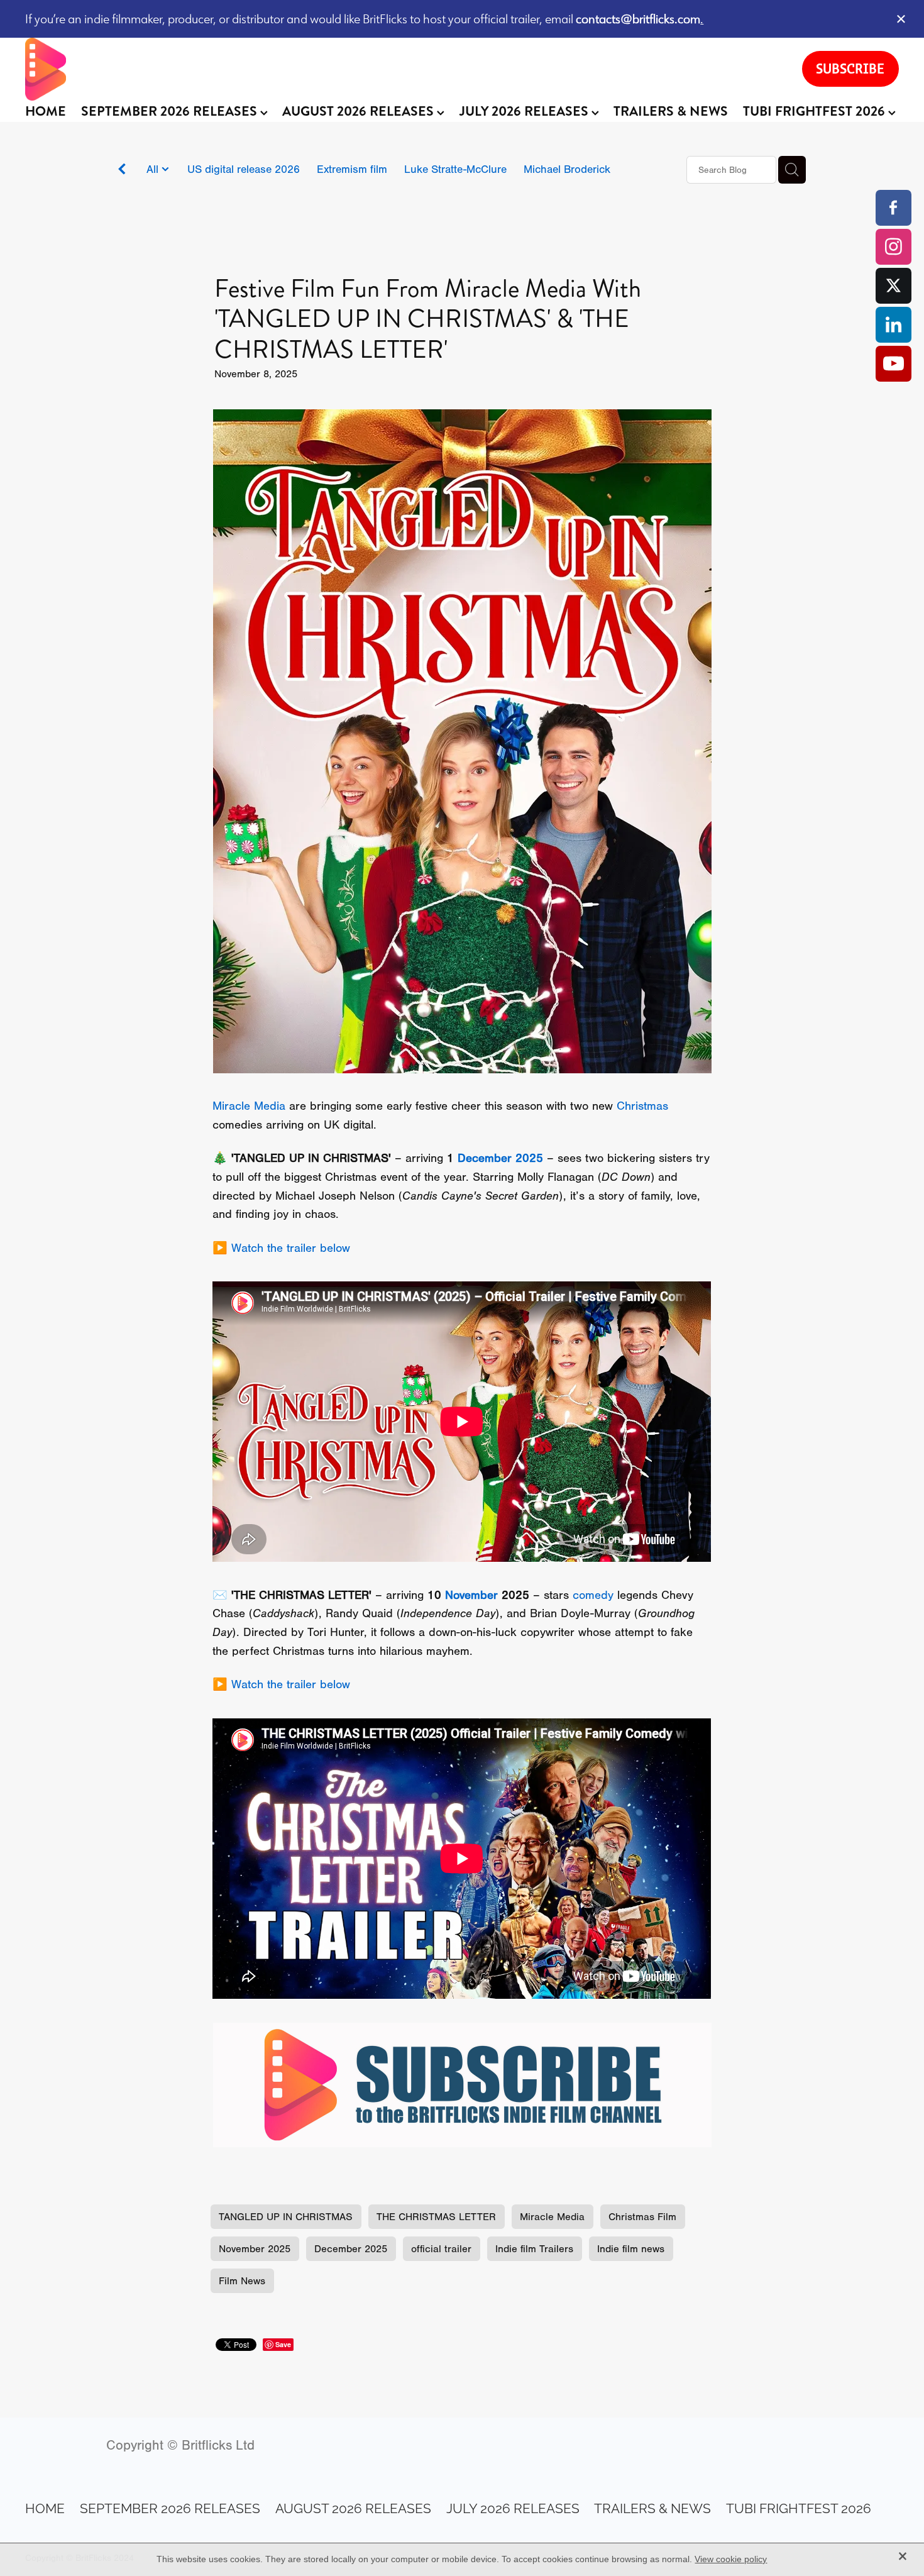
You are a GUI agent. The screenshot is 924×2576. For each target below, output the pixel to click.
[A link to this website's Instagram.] (894, 247)
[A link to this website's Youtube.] (894, 364)
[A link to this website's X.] (894, 286)
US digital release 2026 (244, 169)
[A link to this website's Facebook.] (894, 208)
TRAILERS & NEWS (671, 111)
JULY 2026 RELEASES (525, 111)
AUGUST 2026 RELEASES (360, 111)
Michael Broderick (567, 169)
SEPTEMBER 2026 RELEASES (171, 111)
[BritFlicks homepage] (401, 69)
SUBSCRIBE (850, 69)
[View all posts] (122, 171)
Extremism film (352, 169)
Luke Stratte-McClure (455, 169)
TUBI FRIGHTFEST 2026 (816, 111)
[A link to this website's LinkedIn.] (894, 325)
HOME (46, 111)
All (154, 169)
